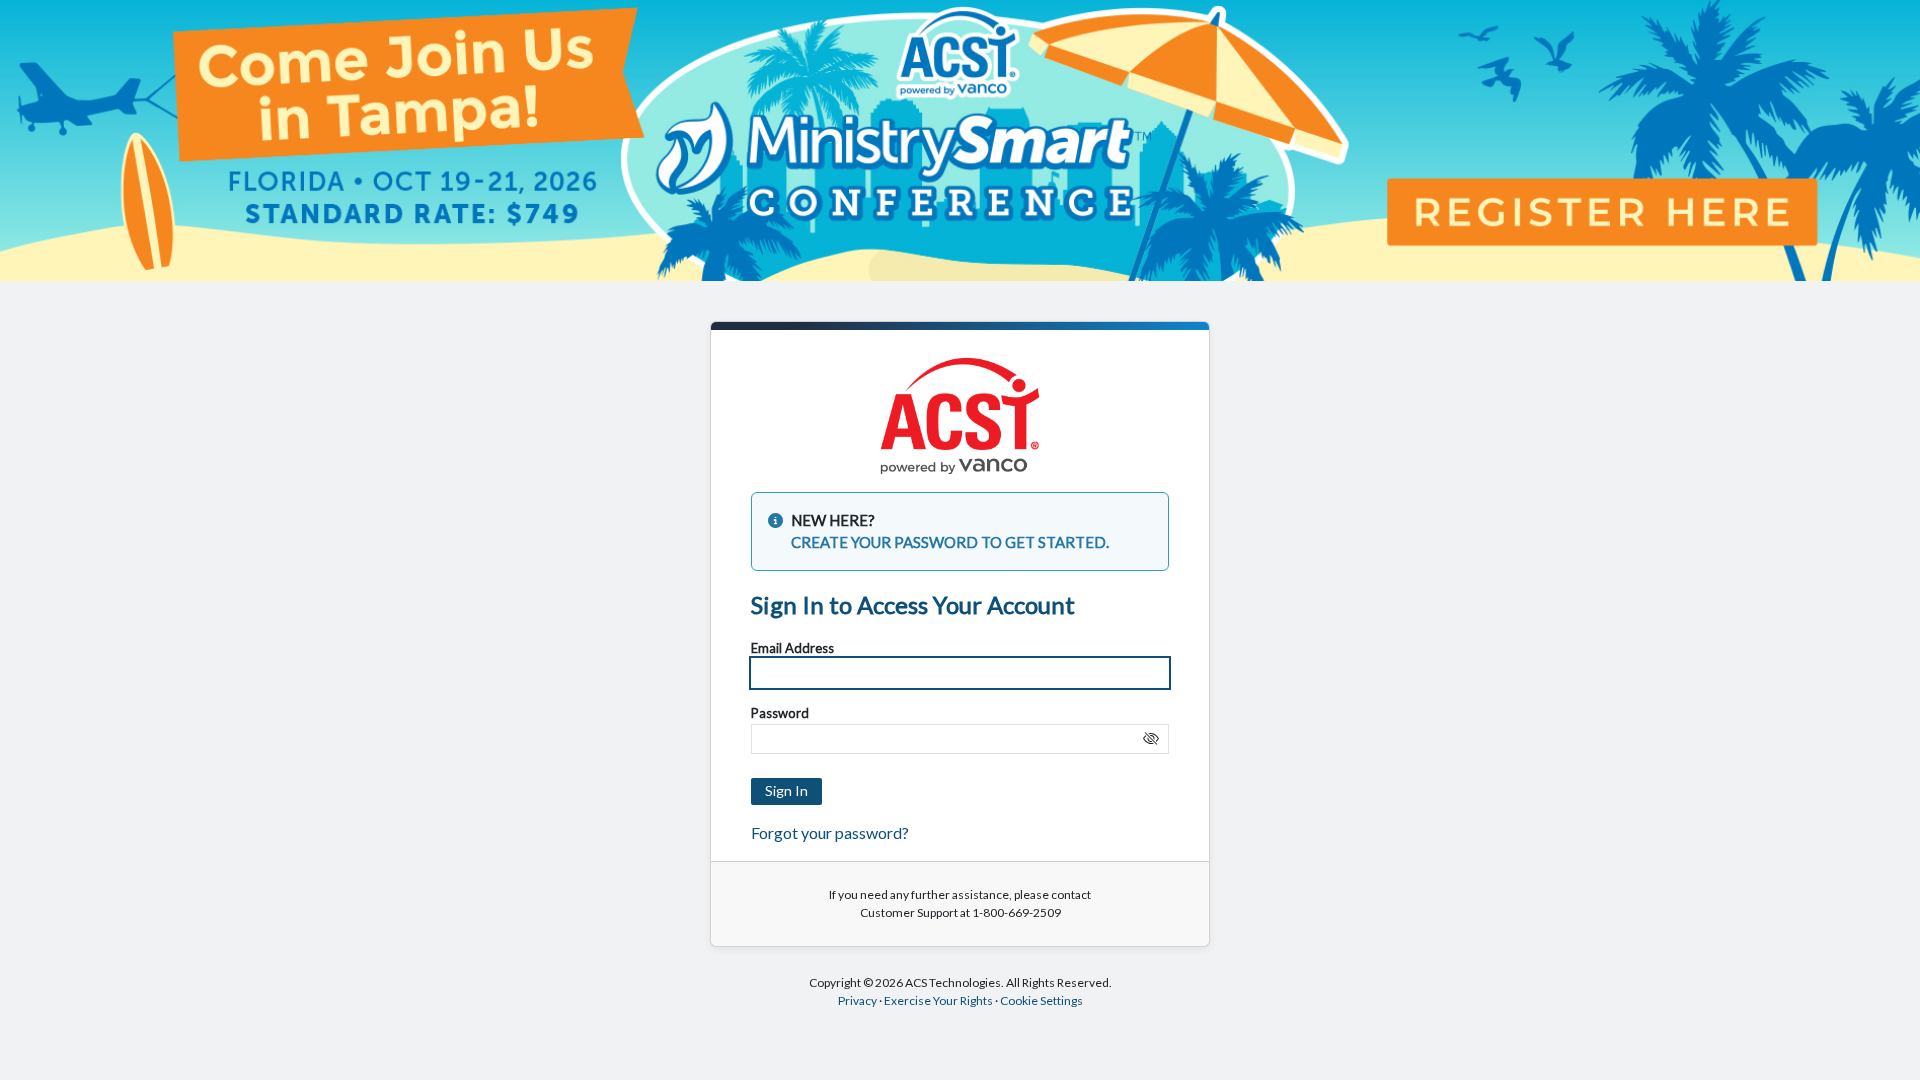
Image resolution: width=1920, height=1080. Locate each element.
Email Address (792, 648)
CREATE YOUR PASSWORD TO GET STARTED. (950, 542)
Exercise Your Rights (938, 1000)
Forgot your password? (830, 832)
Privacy (857, 1000)
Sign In (786, 790)
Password (780, 713)
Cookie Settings (1041, 1000)
